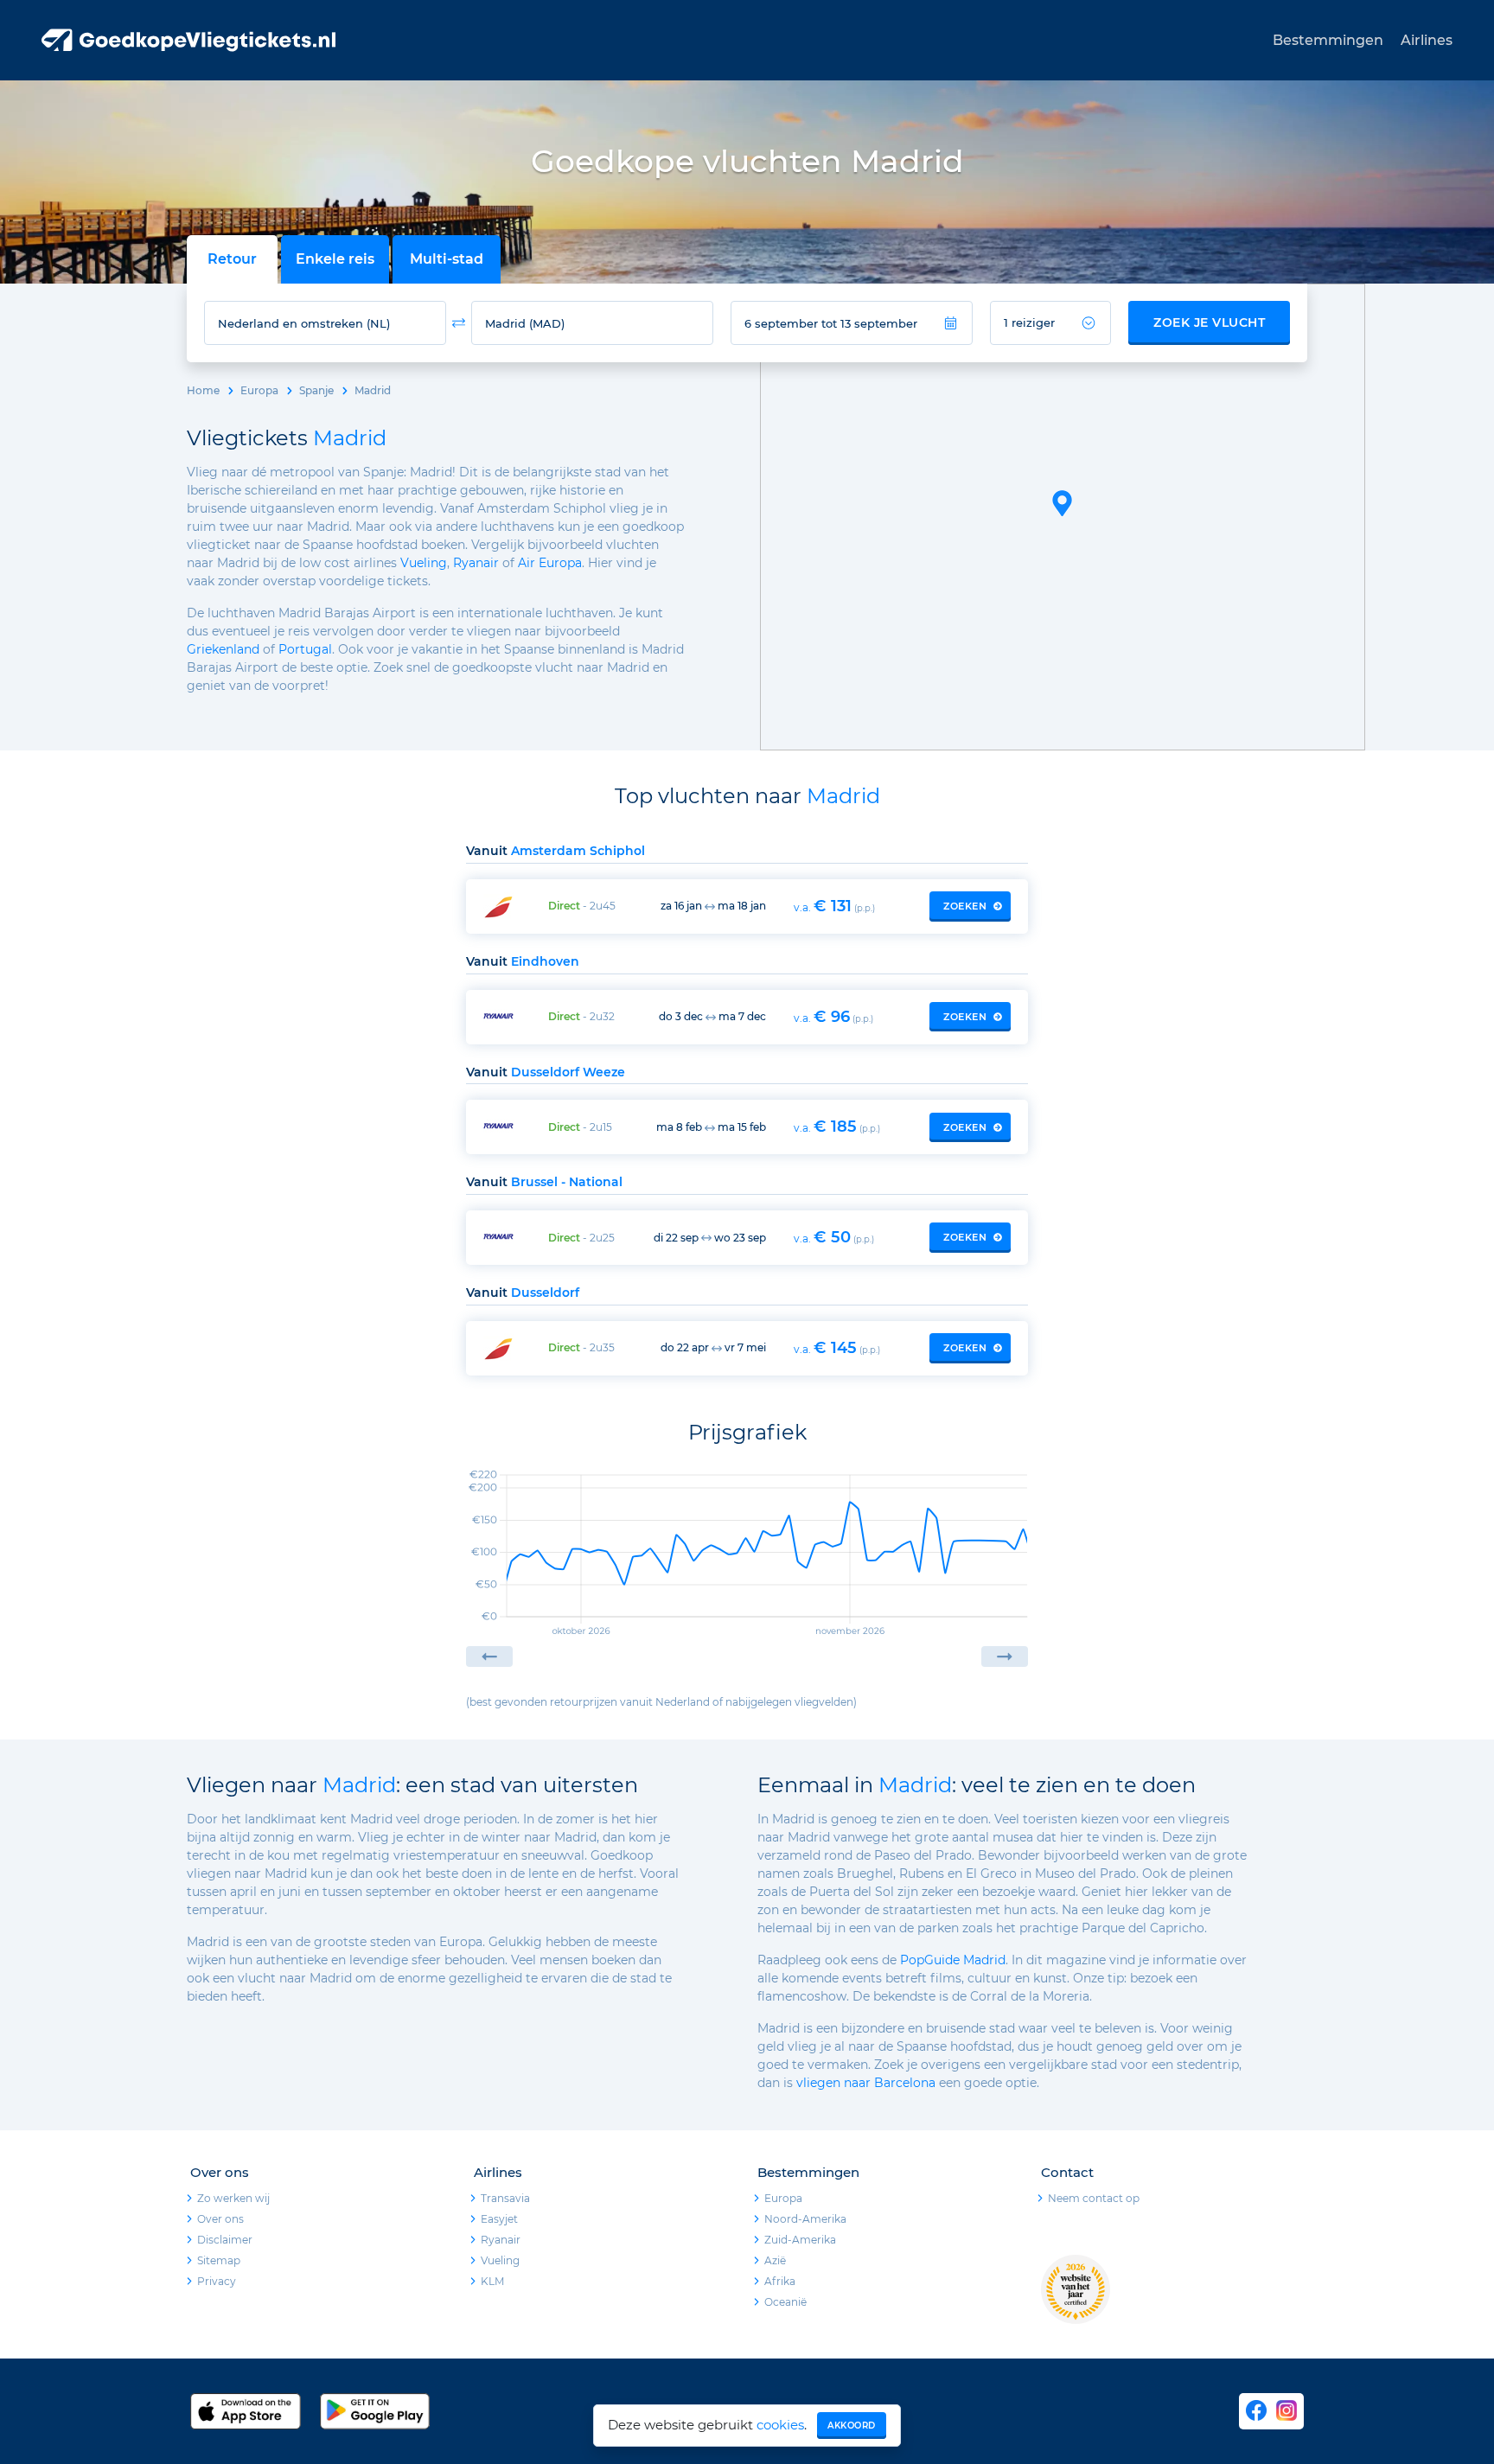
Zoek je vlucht (1209, 322)
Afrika (780, 2281)
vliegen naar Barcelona (866, 2083)
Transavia (505, 2198)
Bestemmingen (1328, 40)
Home (203, 390)
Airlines (1427, 40)
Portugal (305, 649)
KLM (492, 2281)
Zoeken (965, 906)
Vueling (424, 563)
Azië (775, 2260)
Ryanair (476, 563)
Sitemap (219, 2260)
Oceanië (785, 2302)
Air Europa (550, 563)
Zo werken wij (233, 2198)
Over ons (220, 2219)
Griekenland (223, 649)
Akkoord (852, 2426)
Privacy (217, 2281)
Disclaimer (225, 2240)
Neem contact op (1094, 2198)
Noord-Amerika (805, 2219)
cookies (780, 2425)
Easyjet (499, 2219)
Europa (259, 390)
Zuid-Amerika (800, 2240)
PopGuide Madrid (953, 1960)
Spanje (316, 390)
